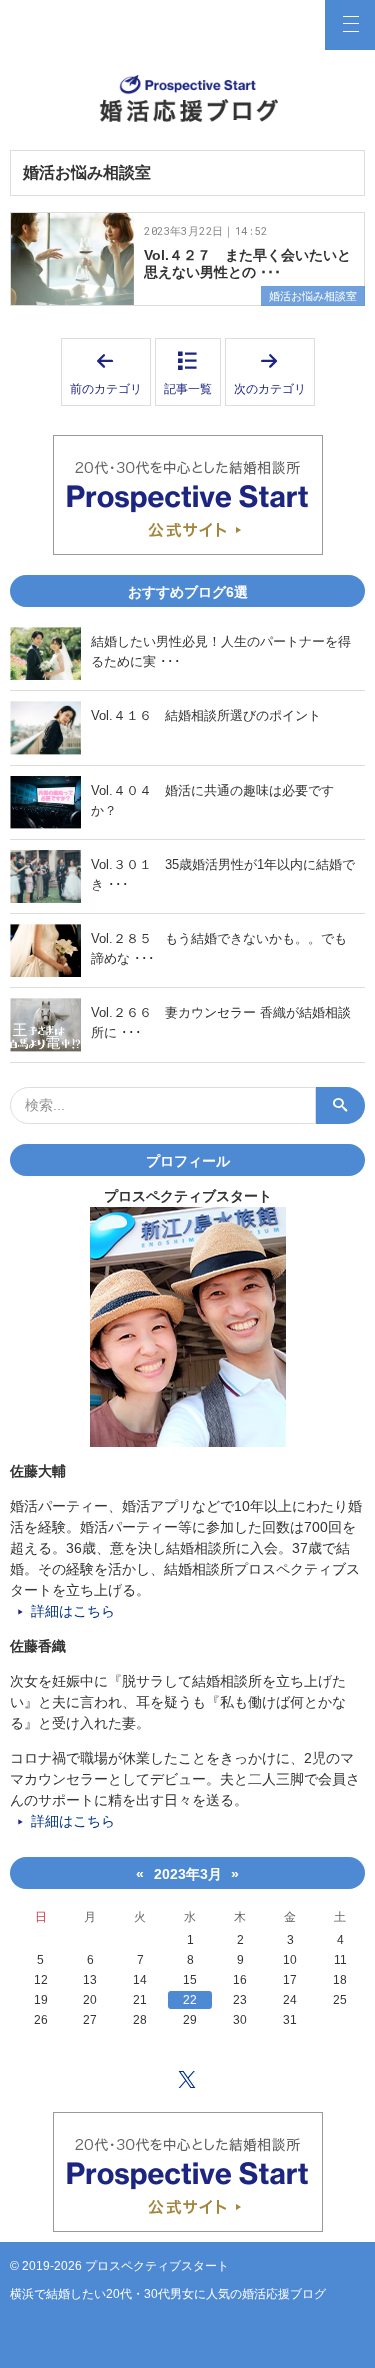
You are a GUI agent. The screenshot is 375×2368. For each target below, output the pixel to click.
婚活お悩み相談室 (313, 296)
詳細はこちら (73, 1611)
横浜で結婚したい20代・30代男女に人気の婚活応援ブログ (168, 2294)
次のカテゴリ (274, 373)
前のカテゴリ (110, 373)
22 (190, 2000)
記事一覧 (188, 389)
